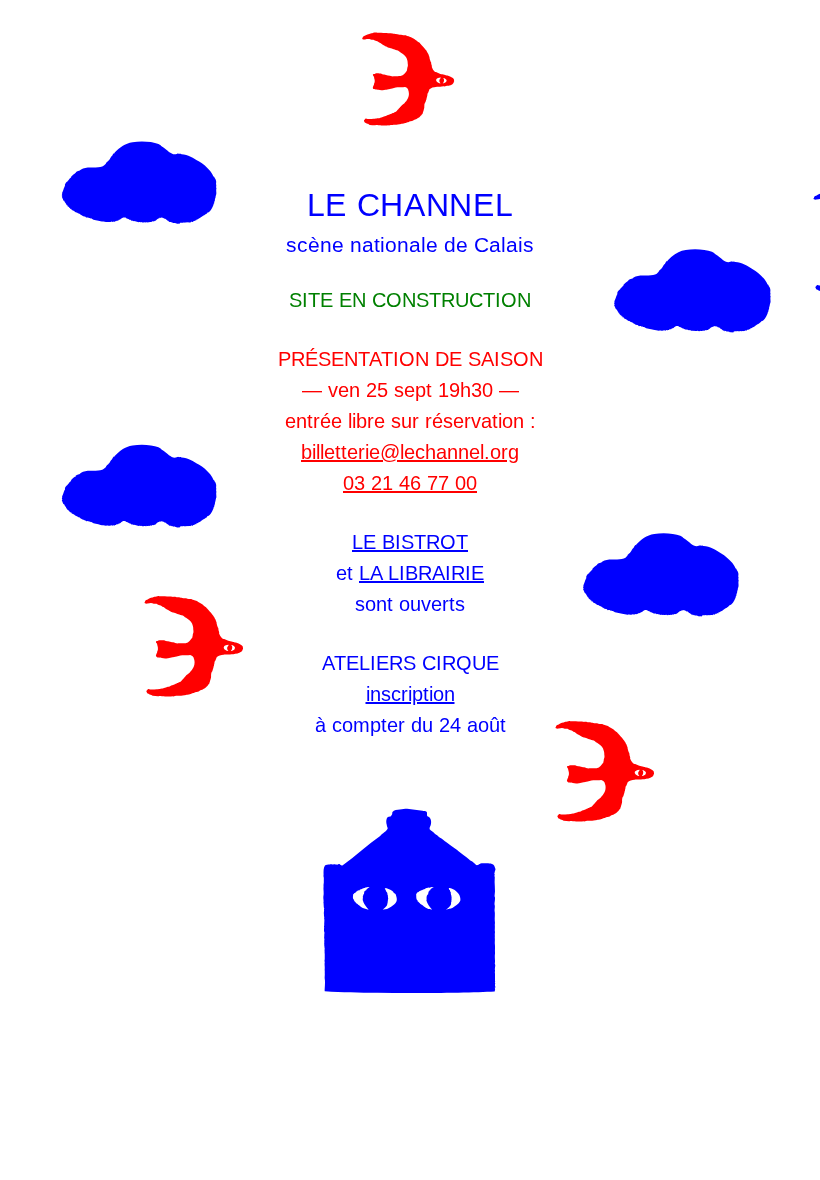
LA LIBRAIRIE (421, 573)
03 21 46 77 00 (410, 483)
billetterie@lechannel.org (410, 452)
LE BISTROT (410, 542)
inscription (410, 694)
